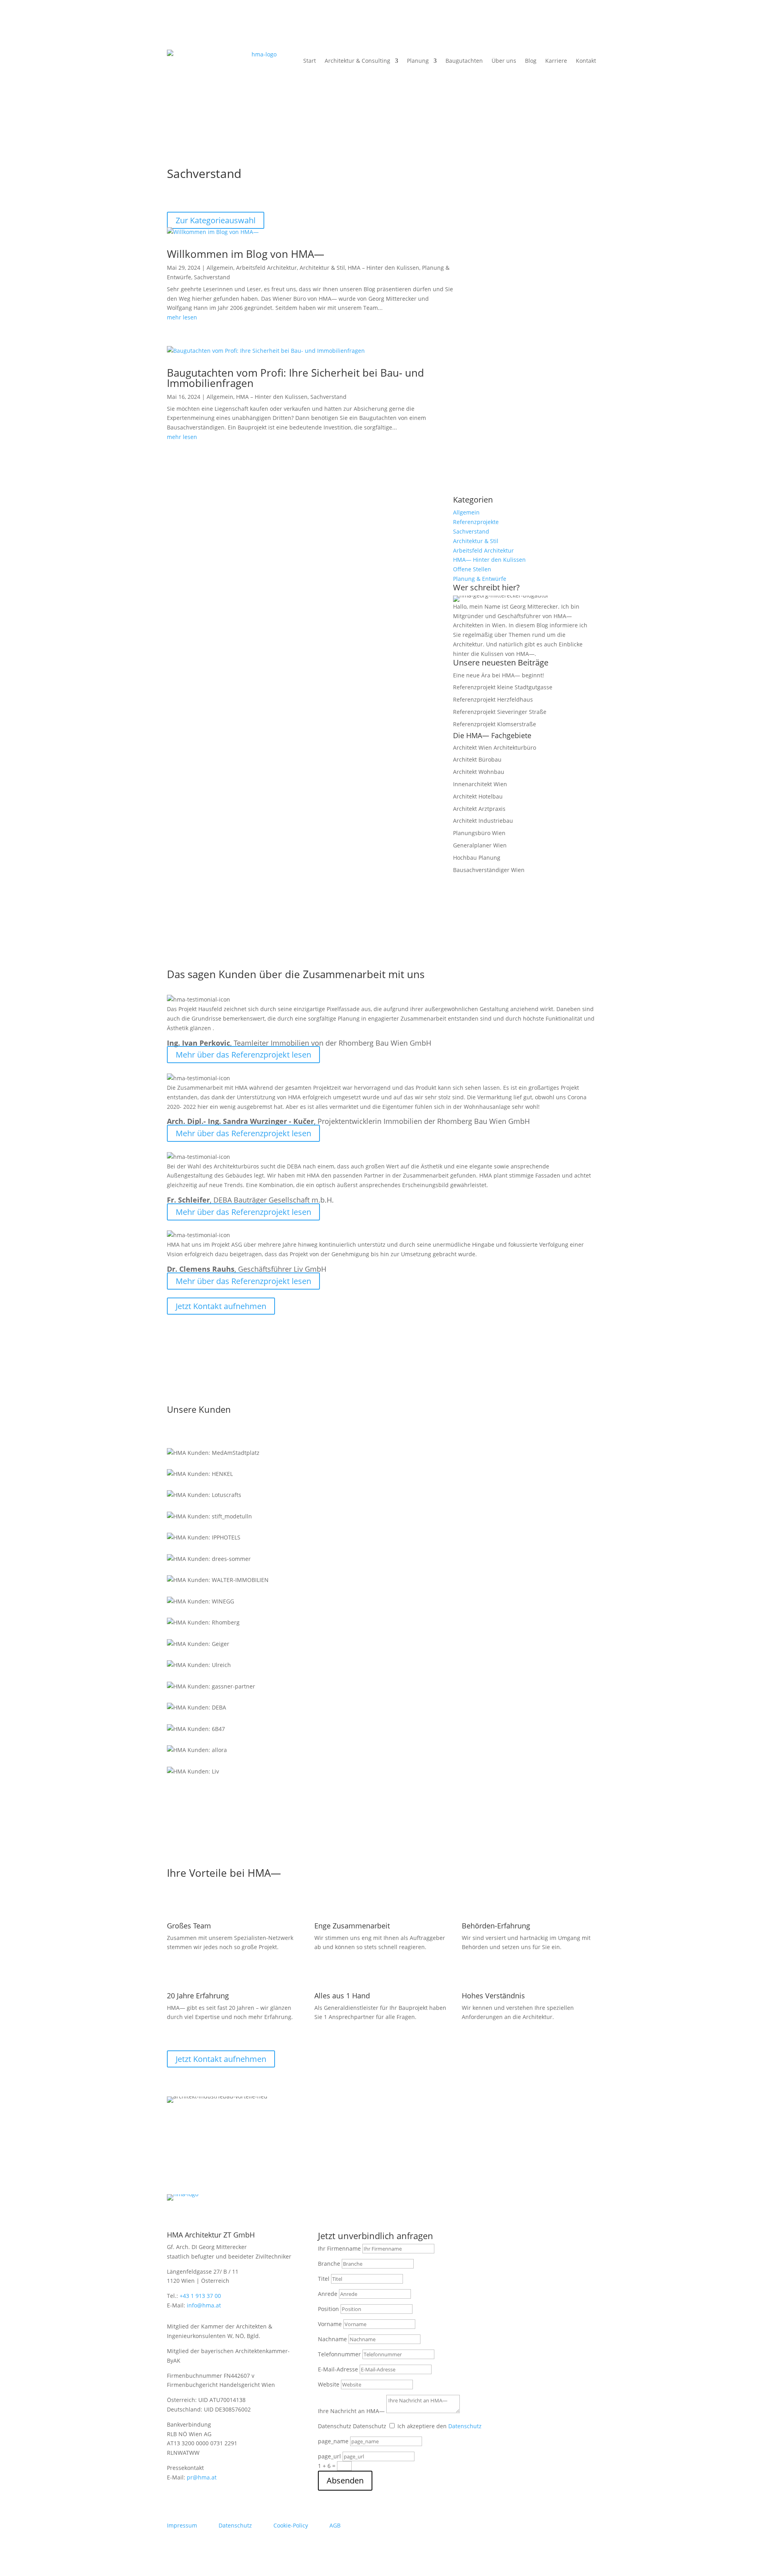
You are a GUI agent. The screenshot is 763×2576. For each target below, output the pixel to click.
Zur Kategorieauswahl (216, 220)
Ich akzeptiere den (440, 2426)
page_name (333, 2441)
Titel (324, 2279)
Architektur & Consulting (357, 61)
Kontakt (586, 61)
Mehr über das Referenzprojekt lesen (243, 1055)
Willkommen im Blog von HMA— (246, 254)
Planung (418, 61)
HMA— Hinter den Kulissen (489, 560)
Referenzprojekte (476, 522)
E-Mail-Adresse (338, 2369)
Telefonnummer (339, 2354)
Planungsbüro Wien (479, 833)
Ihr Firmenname (339, 2248)
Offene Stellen (472, 569)
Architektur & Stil (322, 268)
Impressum (182, 2525)
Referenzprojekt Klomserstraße (495, 724)
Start (310, 61)
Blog (531, 61)
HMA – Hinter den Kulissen (383, 268)
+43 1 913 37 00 (200, 2296)
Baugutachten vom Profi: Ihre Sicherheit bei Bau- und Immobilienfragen (295, 378)
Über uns (504, 61)
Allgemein (220, 268)
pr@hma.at (202, 2477)
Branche (329, 2264)
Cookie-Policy (291, 2525)
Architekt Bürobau (477, 759)
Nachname (332, 2339)
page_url (329, 2456)
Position (328, 2309)
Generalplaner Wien (480, 845)
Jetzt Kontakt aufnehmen (221, 1306)
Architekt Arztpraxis (479, 809)
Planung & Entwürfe (480, 579)
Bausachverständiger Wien (489, 870)
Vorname (330, 2324)
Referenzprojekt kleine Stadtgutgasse (503, 687)
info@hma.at (204, 2305)
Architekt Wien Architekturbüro (495, 747)
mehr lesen (182, 317)
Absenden (345, 2480)
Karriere (556, 61)
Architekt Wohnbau (479, 772)
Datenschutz (335, 2426)
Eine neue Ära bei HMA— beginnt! (499, 675)
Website (329, 2384)
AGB (335, 2525)
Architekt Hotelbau (478, 796)
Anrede (328, 2294)
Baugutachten (464, 61)
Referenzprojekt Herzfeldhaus (493, 699)
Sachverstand (212, 277)
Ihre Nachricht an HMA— (351, 2411)
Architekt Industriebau (483, 821)
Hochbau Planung (477, 858)
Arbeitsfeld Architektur (266, 268)
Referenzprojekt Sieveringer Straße (500, 712)
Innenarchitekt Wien (480, 784)
